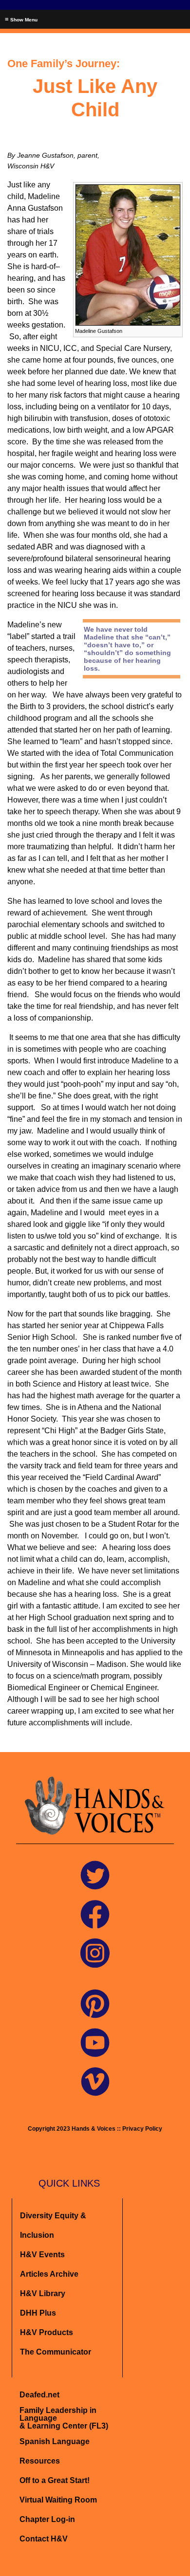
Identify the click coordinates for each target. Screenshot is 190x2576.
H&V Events (42, 2255)
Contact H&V (44, 2539)
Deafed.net (39, 2395)
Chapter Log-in (47, 2519)
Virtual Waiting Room (58, 2500)
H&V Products (47, 2332)
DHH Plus (38, 2313)
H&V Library (43, 2293)
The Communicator (56, 2352)
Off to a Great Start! (55, 2480)
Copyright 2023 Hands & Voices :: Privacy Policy (95, 2129)
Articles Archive (49, 2274)
